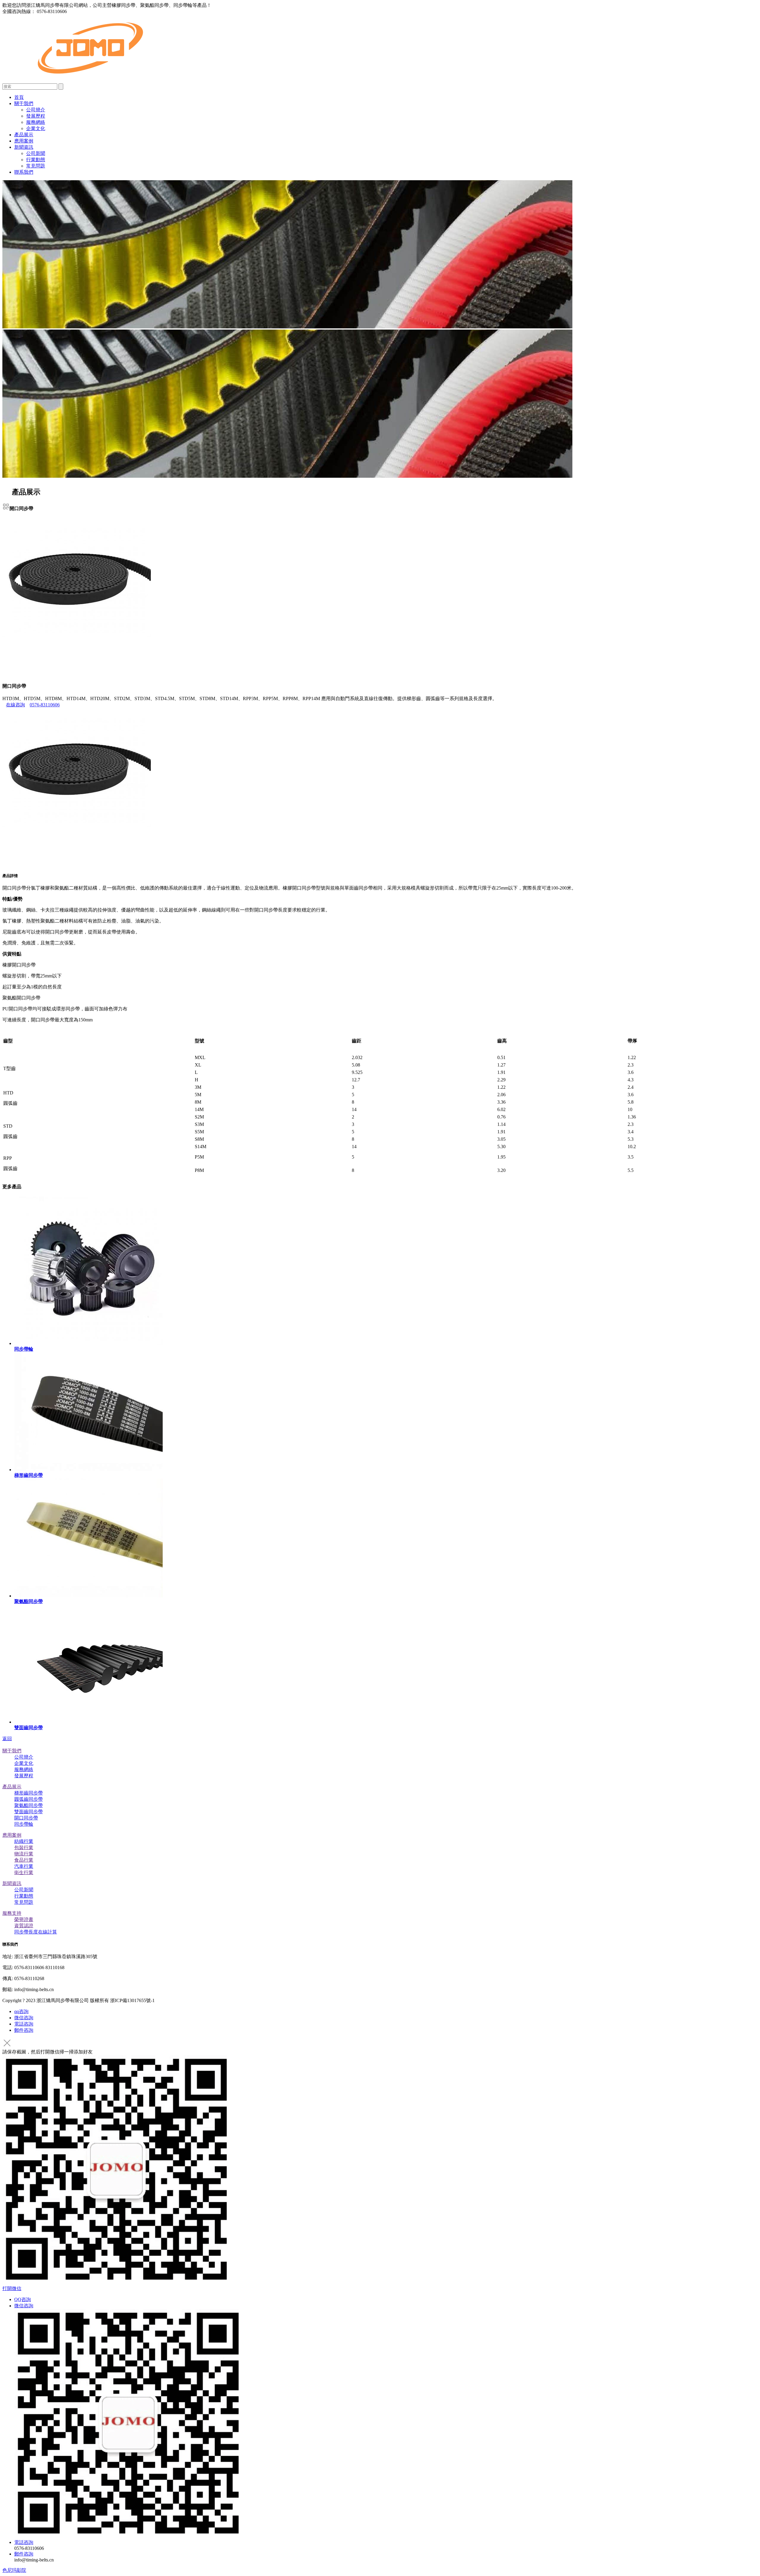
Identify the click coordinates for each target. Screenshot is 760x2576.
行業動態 (36, 160)
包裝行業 (24, 1848)
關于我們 (24, 103)
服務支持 (12, 1913)
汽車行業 (24, 1866)
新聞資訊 (24, 147)
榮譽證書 (24, 1919)
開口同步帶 (26, 1818)
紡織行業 (24, 1841)
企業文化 (36, 128)
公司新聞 (36, 153)
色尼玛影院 (14, 2570)
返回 (7, 1739)
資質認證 (24, 1926)
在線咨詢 (15, 705)
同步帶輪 (24, 1824)
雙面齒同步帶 (28, 1812)
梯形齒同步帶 (28, 1793)
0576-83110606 (45, 705)
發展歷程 (36, 116)
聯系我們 (24, 172)
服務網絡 (36, 122)
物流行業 (24, 1854)
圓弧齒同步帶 (28, 1799)
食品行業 (24, 1860)
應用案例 (24, 141)
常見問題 (36, 166)
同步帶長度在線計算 (36, 1932)
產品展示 (24, 135)
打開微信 (12, 2288)
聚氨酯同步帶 (28, 1805)
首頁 (19, 97)
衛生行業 (24, 1872)
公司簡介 (36, 110)
